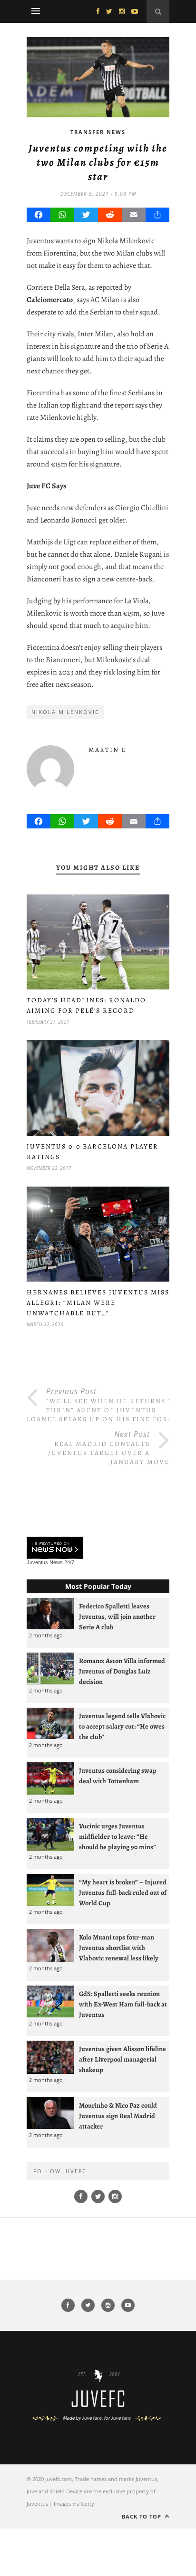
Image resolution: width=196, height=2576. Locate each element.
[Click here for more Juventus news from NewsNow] (55, 1548)
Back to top (142, 2516)
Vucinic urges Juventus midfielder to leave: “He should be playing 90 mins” (118, 1836)
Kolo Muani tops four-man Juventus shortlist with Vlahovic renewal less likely (119, 1948)
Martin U (108, 750)
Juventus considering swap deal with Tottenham (118, 1776)
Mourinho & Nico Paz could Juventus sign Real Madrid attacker (118, 2116)
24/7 (69, 1562)
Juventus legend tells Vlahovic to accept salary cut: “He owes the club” (122, 1726)
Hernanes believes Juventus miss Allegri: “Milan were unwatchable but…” (98, 1303)
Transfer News (98, 132)
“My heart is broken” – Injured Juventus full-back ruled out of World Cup (123, 1892)
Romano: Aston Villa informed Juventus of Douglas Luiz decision (122, 1671)
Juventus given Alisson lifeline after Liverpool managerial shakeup (122, 2059)
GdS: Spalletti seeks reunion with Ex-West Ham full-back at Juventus (123, 2004)
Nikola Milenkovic (65, 712)
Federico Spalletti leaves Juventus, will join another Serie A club (117, 1616)
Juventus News (45, 1562)
